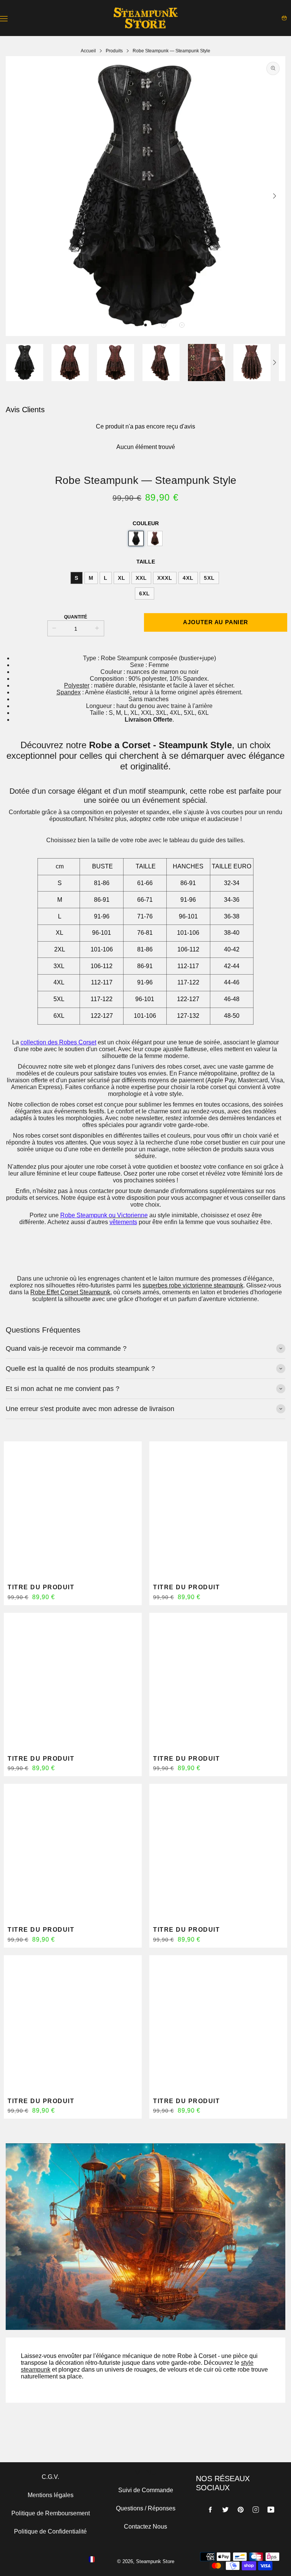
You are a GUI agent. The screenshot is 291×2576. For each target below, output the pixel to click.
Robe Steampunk (84, 1215)
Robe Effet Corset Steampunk (70, 1292)
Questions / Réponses (146, 2508)
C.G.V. (50, 2477)
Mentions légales (51, 2495)
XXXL (165, 578)
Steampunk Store (155, 2561)
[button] (145, 325)
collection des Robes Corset (58, 1042)
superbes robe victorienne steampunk (193, 1285)
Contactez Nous (145, 2527)
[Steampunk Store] (145, 18)
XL (122, 578)
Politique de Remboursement (51, 2513)
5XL (209, 578)
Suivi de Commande (146, 2490)
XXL (141, 578)
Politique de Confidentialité (50, 2531)
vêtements (123, 1222)
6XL (145, 593)
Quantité (76, 617)
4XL (188, 578)
